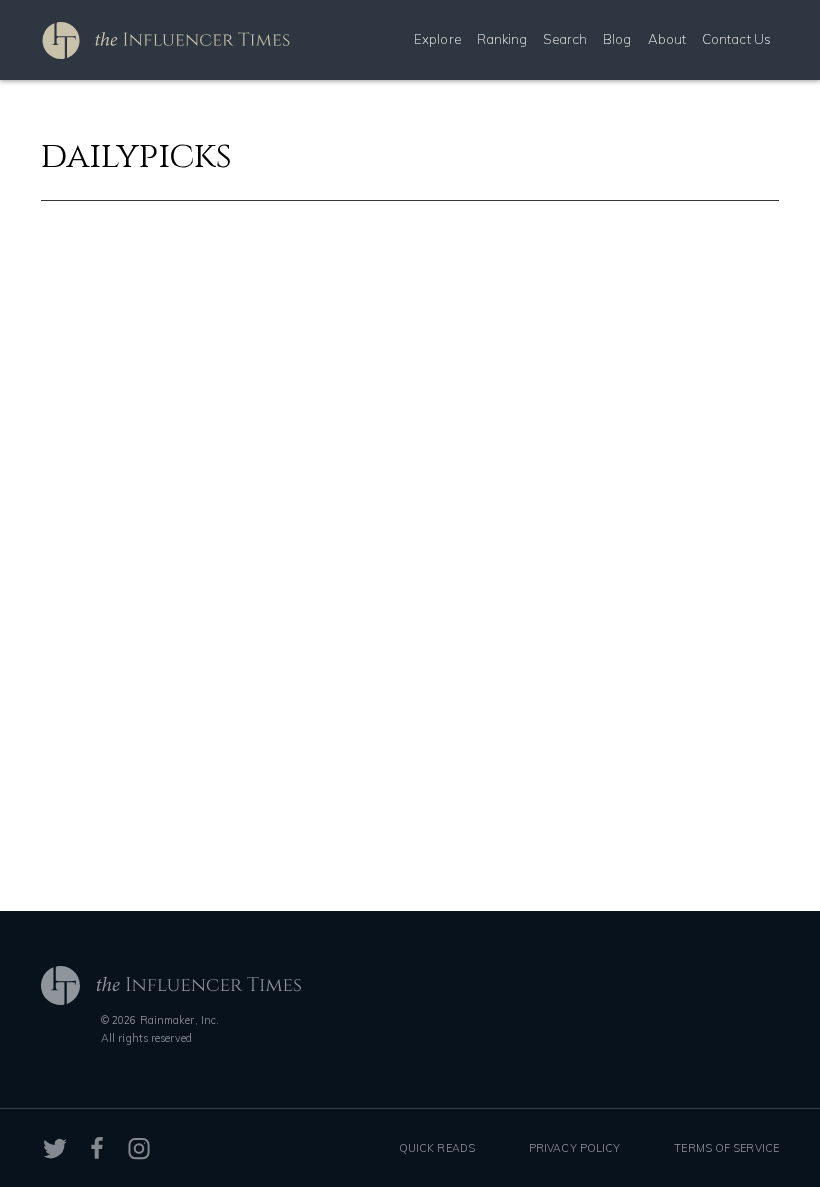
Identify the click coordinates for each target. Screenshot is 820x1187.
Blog (617, 39)
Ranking (502, 39)
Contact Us (736, 39)
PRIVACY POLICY (574, 1148)
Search (565, 39)
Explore (437, 39)
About (667, 39)
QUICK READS (437, 1148)
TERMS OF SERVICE (726, 1148)
